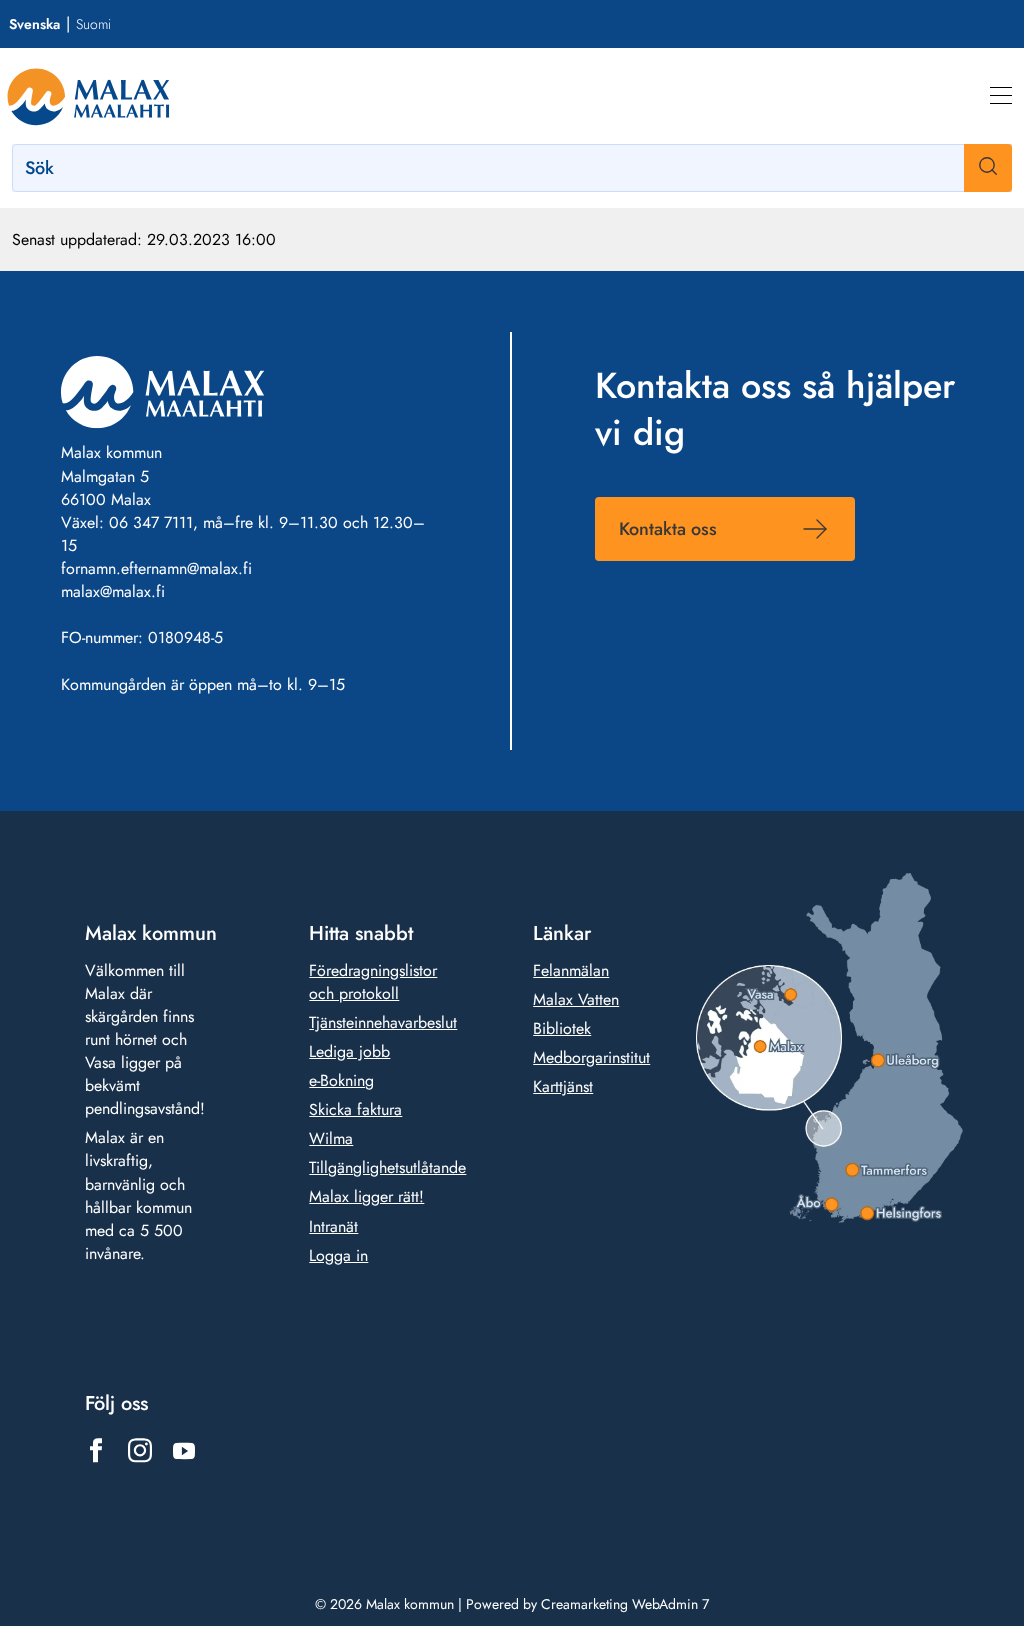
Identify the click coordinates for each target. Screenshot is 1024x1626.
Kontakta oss (668, 529)
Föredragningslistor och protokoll (373, 982)
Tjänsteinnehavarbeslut (383, 1022)
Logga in (338, 1255)
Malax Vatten (576, 999)
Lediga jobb (349, 1051)
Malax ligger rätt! (366, 1196)
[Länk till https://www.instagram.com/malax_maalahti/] (140, 1451)
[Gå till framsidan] (88, 96)
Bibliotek (562, 1028)
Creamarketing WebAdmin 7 (625, 1604)
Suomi (93, 24)
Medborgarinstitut (591, 1057)
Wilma (331, 1138)
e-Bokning (341, 1080)
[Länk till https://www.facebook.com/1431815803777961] (96, 1451)
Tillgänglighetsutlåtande (387, 1167)
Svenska (34, 24)
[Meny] (1001, 96)
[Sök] (988, 168)
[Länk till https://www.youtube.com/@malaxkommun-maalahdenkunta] (184, 1451)
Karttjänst (563, 1086)
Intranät (333, 1226)
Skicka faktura (355, 1109)
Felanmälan (571, 970)
